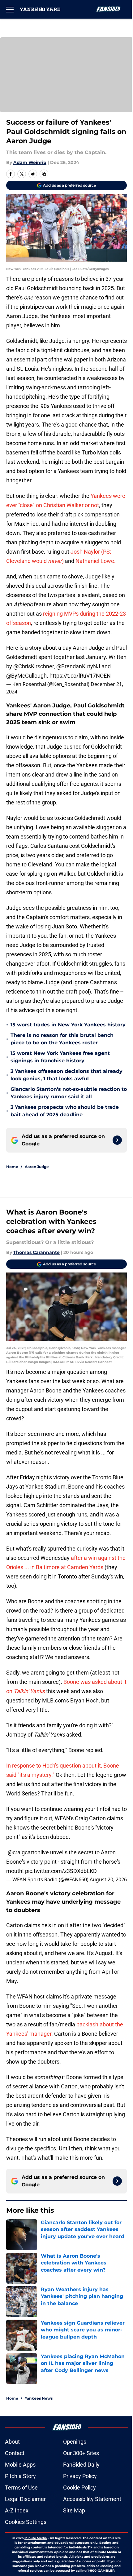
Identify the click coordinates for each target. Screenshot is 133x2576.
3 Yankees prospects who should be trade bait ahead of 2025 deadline (65, 1111)
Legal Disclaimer (25, 2499)
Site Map (74, 2510)
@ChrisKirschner (34, 666)
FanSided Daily (81, 2465)
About (12, 2442)
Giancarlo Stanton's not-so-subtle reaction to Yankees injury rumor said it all (69, 1093)
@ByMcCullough (26, 676)
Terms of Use (21, 2487)
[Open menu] (10, 9)
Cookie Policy (79, 2487)
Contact (15, 2453)
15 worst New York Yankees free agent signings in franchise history (60, 1057)
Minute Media (36, 2538)
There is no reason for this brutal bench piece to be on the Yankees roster (62, 1039)
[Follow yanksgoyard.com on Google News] (117, 1140)
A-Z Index (17, 2510)
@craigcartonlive (28, 1852)
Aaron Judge (37, 1167)
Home (12, 1167)
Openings (75, 2442)
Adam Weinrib (30, 162)
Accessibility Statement (92, 2499)
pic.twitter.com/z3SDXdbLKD (61, 1871)
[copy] (44, 174)
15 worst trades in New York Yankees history (68, 1025)
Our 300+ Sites (81, 2453)
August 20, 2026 (108, 1879)
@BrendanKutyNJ (78, 666)
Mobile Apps (20, 2465)
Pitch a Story (20, 2476)
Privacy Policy (80, 2476)
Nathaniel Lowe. (96, 561)
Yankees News (39, 2398)
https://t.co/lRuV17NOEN (80, 676)
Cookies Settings (26, 2522)
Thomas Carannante (36, 1252)
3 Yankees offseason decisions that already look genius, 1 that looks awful (66, 1075)
